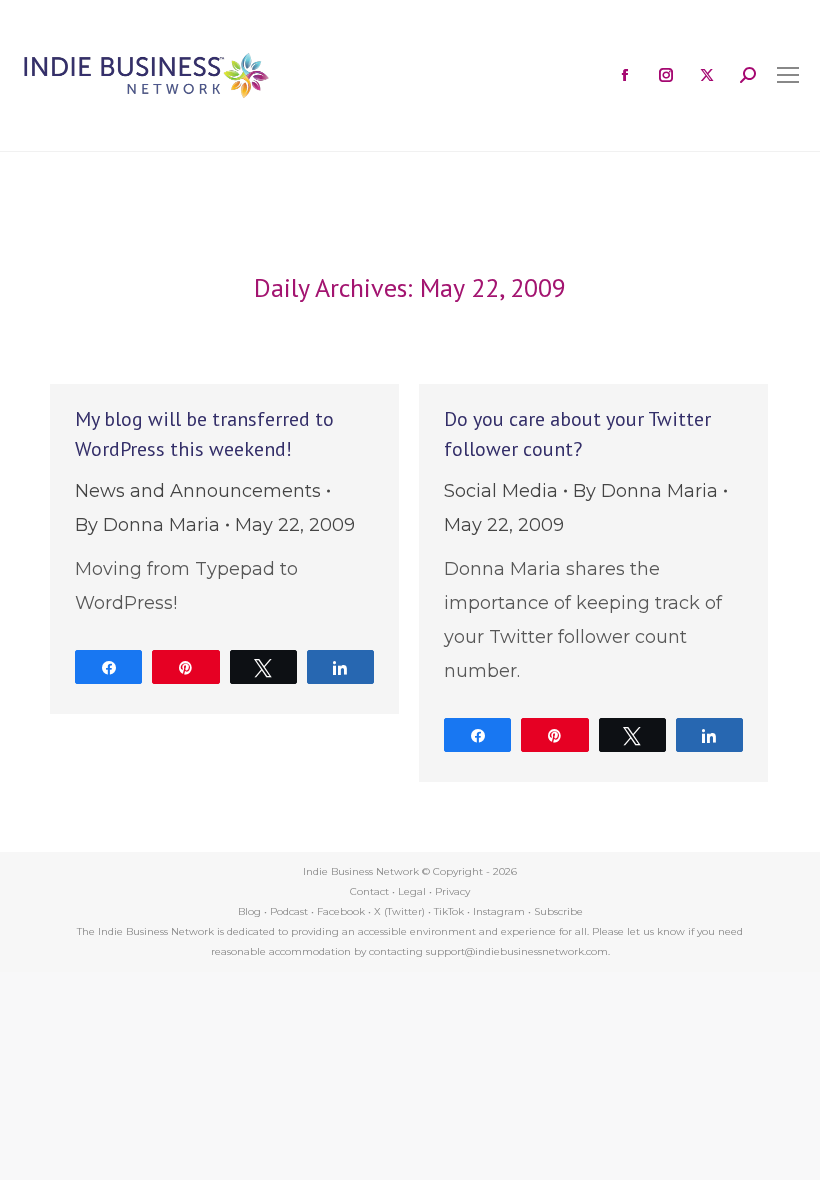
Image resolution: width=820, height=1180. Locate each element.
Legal (412, 891)
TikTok (449, 911)
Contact (369, 891)
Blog (249, 911)
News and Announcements (198, 491)
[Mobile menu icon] (788, 75)
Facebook (341, 911)
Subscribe (558, 911)
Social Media (501, 491)
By (147, 525)
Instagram (499, 911)
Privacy (452, 891)
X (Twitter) (401, 911)
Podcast (289, 911)
